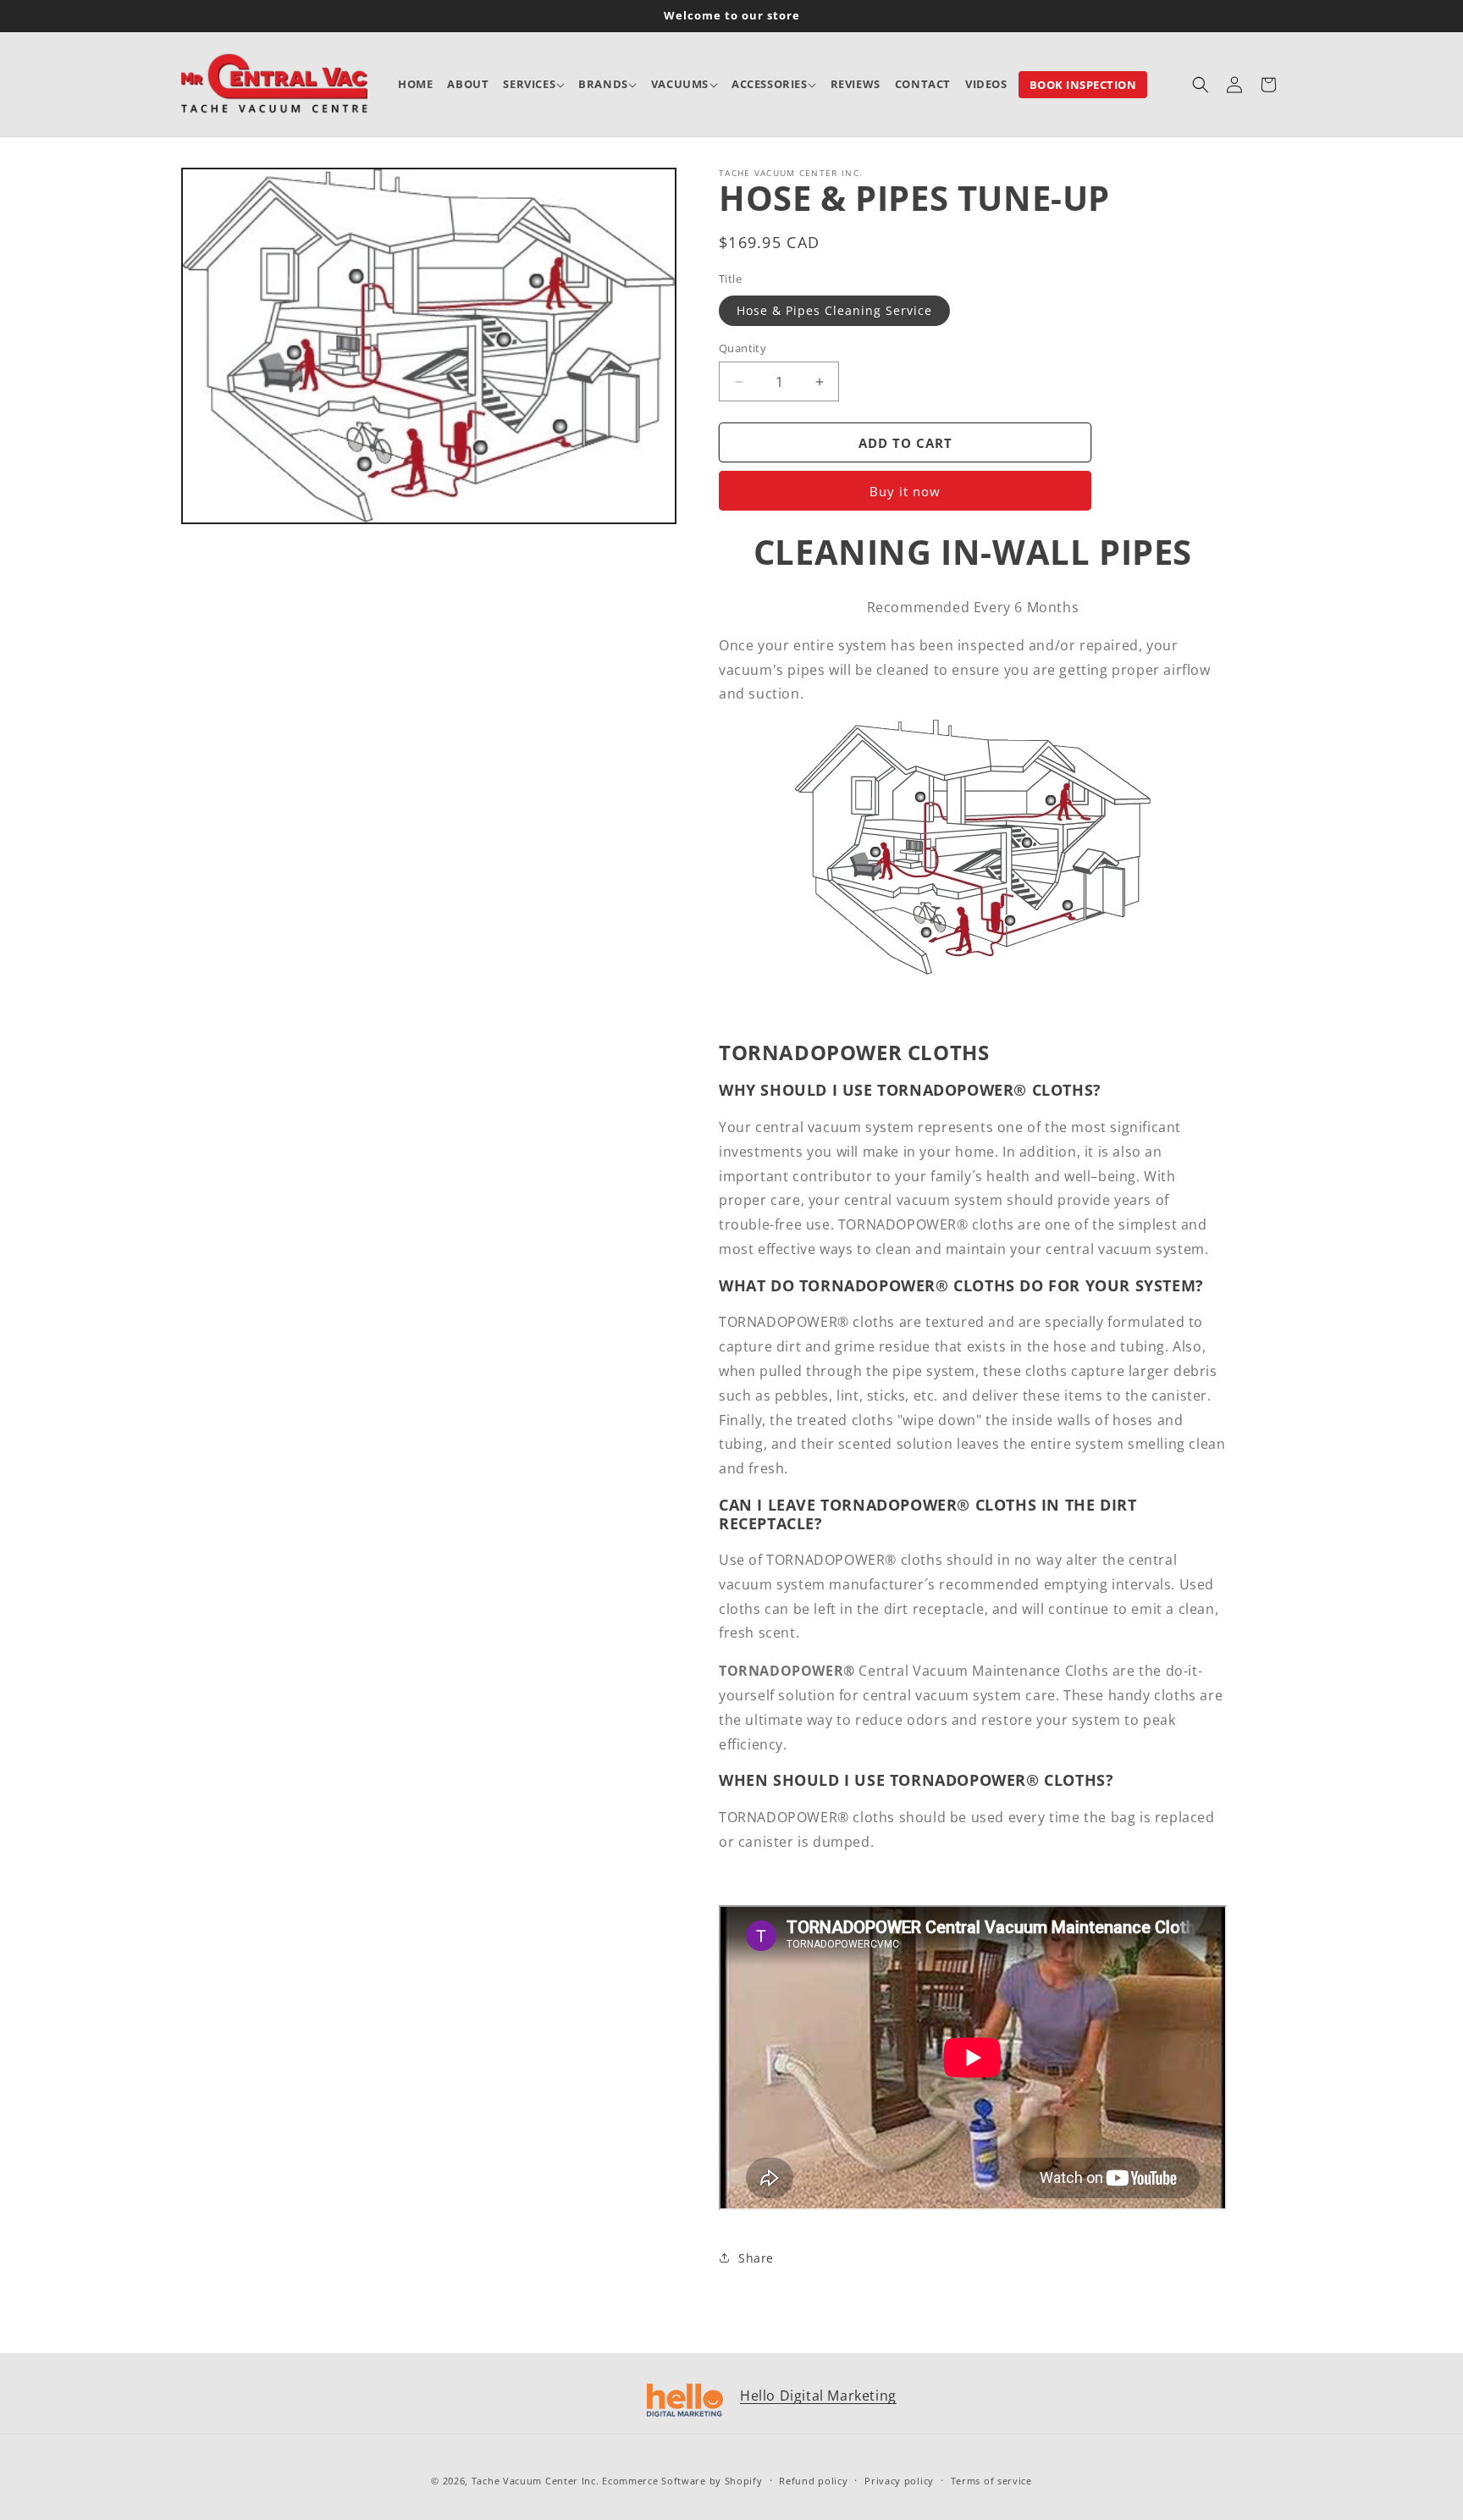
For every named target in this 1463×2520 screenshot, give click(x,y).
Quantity (743, 348)
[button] (534, 84)
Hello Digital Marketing (818, 2396)
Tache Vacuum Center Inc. (536, 2481)
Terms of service (991, 2481)
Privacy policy (899, 2481)
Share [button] (756, 2258)
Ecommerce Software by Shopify (682, 2481)
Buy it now (905, 491)
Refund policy (813, 2481)
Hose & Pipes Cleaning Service (834, 310)
